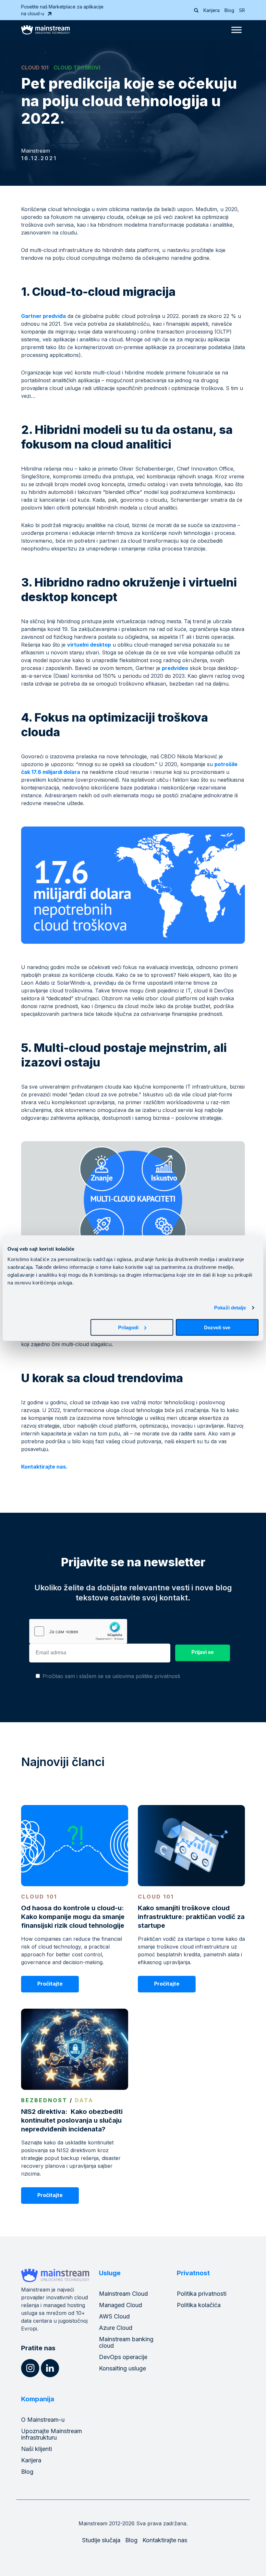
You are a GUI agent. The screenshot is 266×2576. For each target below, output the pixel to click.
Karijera (212, 10)
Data (84, 2100)
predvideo (175, 668)
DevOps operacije (123, 2357)
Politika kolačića (199, 2305)
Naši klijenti (36, 2449)
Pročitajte (50, 1984)
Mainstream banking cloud (126, 2342)
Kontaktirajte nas (165, 2540)
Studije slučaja (101, 2540)
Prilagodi (128, 1327)
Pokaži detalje (230, 1308)
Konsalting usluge (122, 2368)
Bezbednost (44, 2100)
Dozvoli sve (217, 1327)
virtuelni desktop (89, 645)
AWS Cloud (114, 2316)
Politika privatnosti (202, 2294)
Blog (229, 10)
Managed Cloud (121, 2305)
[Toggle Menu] (236, 30)
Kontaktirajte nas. (44, 1467)
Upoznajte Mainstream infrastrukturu (52, 2434)
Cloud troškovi (77, 68)
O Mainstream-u (43, 2420)
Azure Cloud (116, 2328)
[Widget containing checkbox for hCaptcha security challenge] (78, 1631)
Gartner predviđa (43, 316)
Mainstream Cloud (123, 2294)
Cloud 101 (35, 68)
